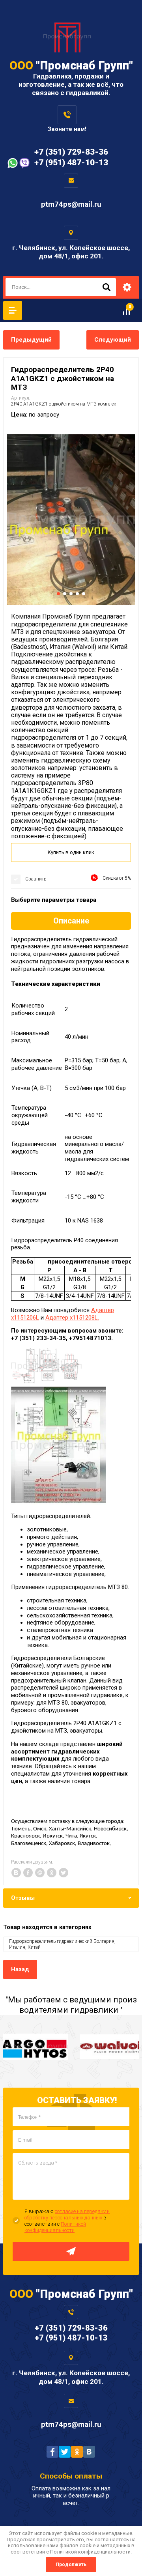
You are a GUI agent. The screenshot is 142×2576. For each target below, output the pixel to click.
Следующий (113, 340)
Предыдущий (31, 340)
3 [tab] (71, 594)
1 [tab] (58, 594)
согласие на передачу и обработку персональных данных (67, 2214)
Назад (20, 1969)
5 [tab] (84, 594)
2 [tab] (65, 594)
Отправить (71, 2251)
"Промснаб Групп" (71, 65)
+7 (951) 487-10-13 (71, 163)
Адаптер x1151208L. (72, 1318)
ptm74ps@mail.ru (71, 204)
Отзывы (23, 1898)
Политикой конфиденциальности (55, 2227)
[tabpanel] (71, 520)
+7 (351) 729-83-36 (71, 152)
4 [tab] (77, 594)
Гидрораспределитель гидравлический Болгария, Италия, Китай (62, 1944)
